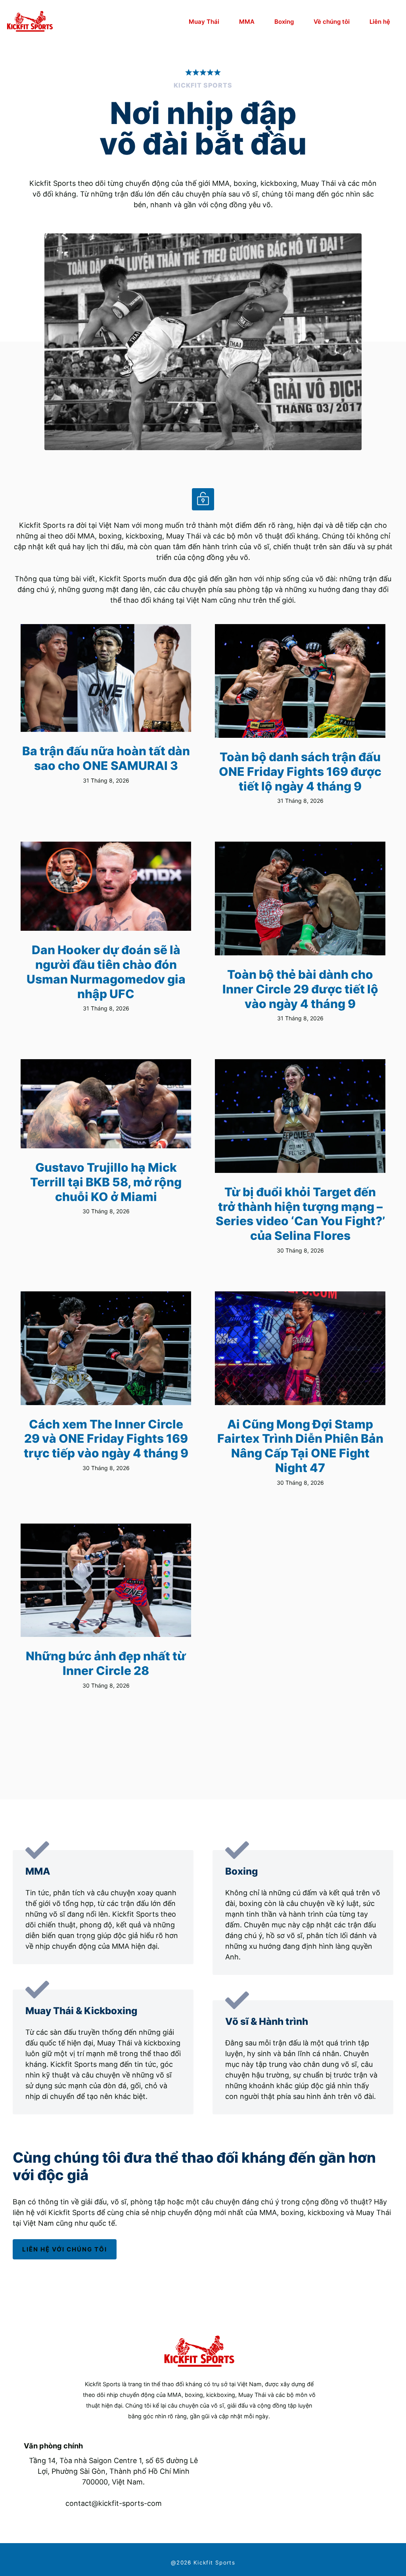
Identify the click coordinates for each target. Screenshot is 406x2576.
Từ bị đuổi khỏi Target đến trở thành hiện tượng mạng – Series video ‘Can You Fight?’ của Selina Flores (300, 1214)
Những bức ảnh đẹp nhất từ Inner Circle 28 (106, 1663)
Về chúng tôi (332, 22)
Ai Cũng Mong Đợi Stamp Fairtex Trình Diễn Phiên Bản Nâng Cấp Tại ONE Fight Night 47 (300, 1446)
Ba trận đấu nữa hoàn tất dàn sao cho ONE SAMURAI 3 (106, 758)
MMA (247, 22)
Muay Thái (204, 22)
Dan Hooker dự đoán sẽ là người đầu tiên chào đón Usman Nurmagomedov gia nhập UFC (106, 972)
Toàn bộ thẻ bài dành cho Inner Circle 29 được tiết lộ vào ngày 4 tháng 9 (300, 989)
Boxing (284, 22)
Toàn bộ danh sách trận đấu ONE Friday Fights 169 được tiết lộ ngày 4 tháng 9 (300, 771)
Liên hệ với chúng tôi (65, 2249)
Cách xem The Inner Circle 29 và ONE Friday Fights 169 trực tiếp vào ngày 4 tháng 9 (106, 1439)
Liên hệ (380, 22)
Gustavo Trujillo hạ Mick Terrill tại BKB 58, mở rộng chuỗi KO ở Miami (106, 1182)
